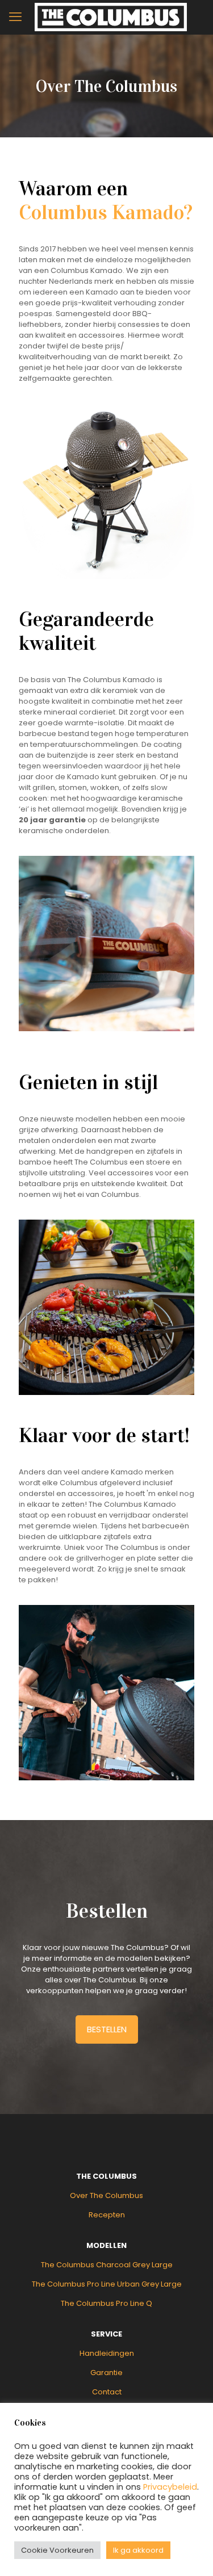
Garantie (106, 2373)
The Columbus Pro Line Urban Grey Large (107, 2284)
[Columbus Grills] (111, 17)
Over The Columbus (106, 2195)
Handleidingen (107, 2353)
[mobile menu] (15, 17)
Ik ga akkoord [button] (138, 2550)
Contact (107, 2392)
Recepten (107, 2215)
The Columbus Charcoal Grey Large (107, 2265)
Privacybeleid (170, 2487)
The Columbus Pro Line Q (106, 2303)
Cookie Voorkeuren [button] (57, 2550)
